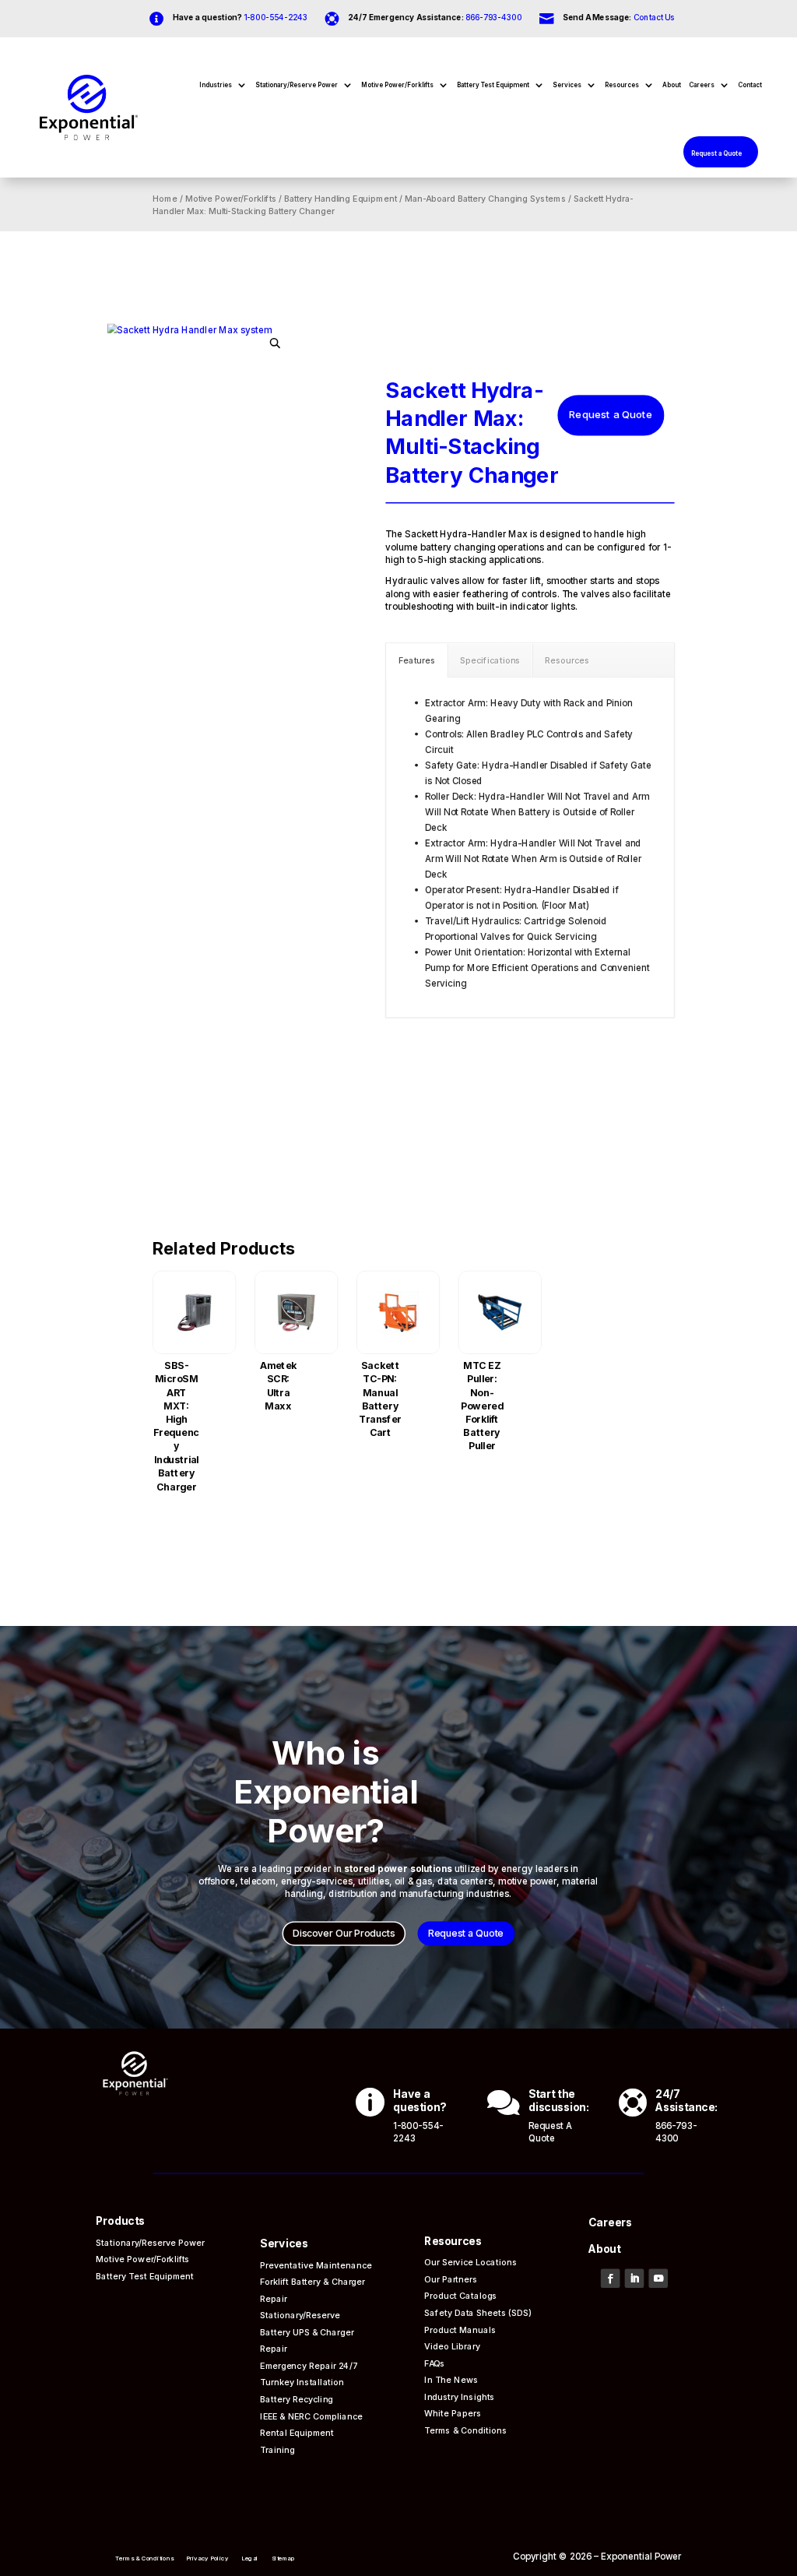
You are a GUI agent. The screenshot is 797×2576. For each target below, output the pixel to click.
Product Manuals (461, 2330)
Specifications (490, 660)
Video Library (453, 2346)
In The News (452, 2379)
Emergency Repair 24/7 (310, 2365)
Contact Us (654, 17)
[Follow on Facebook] (611, 2279)
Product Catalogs (461, 2296)
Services (567, 85)
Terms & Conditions (467, 2430)
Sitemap (283, 2558)
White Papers (453, 2414)
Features (417, 660)
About (672, 85)
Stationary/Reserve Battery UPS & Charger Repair (307, 2331)
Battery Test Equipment (493, 85)
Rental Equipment (298, 2432)
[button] (276, 343)
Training (278, 2449)
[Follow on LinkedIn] (635, 2279)
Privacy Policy (208, 2558)
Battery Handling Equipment (341, 199)
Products (121, 2222)
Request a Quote (716, 153)
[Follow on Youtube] (659, 2279)
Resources (622, 85)
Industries (216, 85)
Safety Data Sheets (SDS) (478, 2312)
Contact (750, 85)
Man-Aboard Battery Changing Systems (485, 199)
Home (166, 199)
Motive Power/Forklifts (397, 85)
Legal (251, 2558)
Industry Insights (460, 2397)
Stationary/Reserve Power (297, 85)
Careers (702, 85)
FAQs (435, 2363)
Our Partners (451, 2279)
